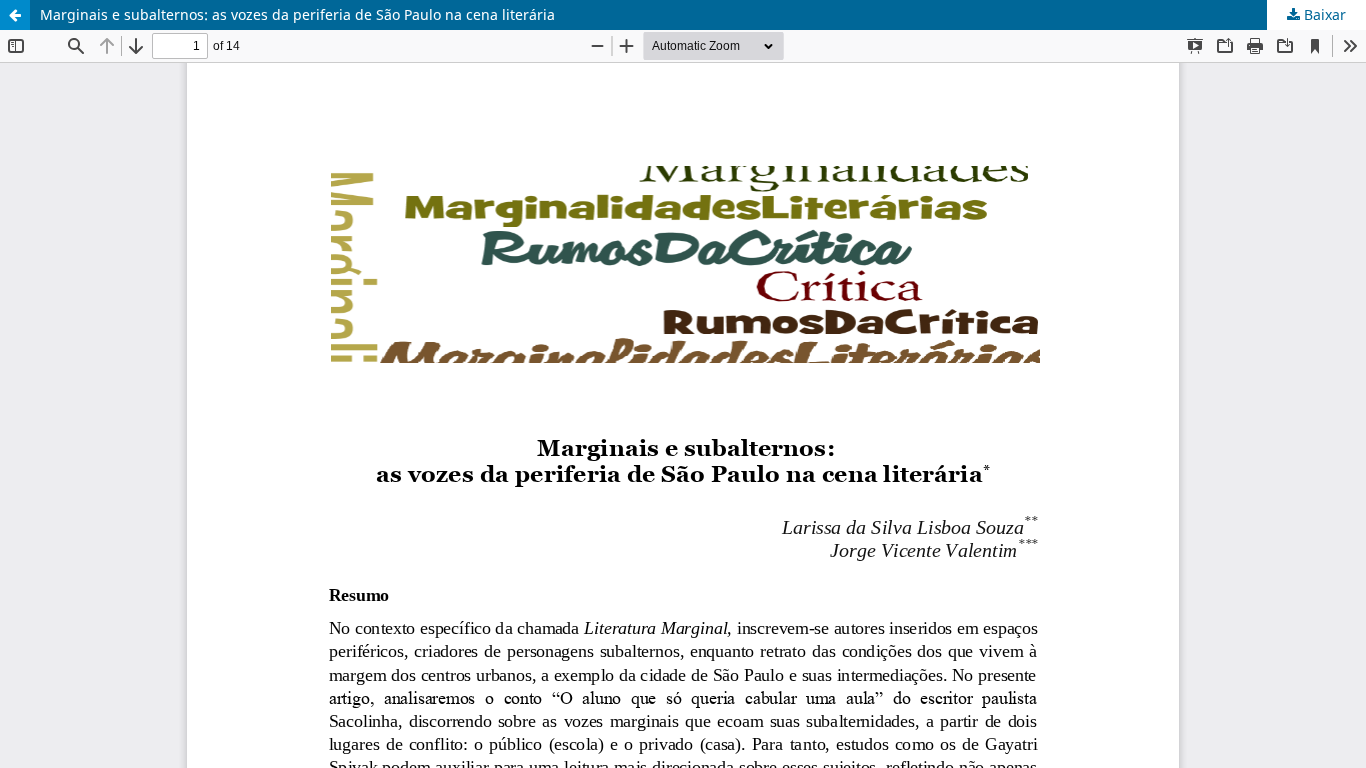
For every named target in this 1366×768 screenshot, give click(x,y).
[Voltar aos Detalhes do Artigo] (15, 15)
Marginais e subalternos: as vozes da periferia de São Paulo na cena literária (297, 14)
